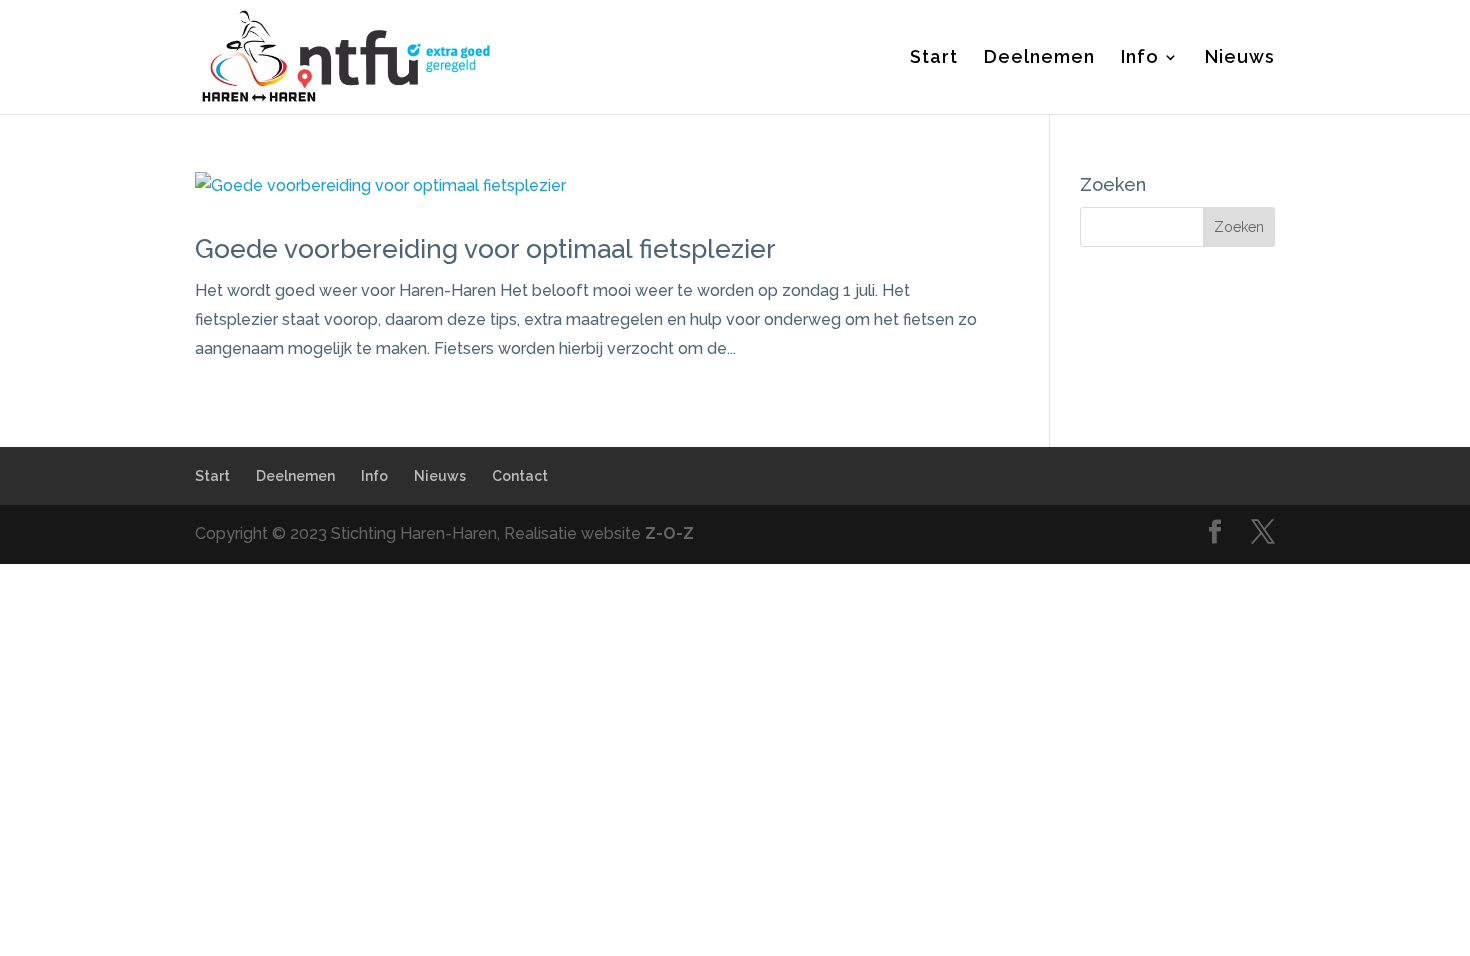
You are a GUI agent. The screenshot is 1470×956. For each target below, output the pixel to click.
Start (934, 58)
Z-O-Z (669, 533)
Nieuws (1240, 58)
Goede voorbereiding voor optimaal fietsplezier (485, 249)
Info (1140, 58)
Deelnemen (1039, 58)
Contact (520, 476)
